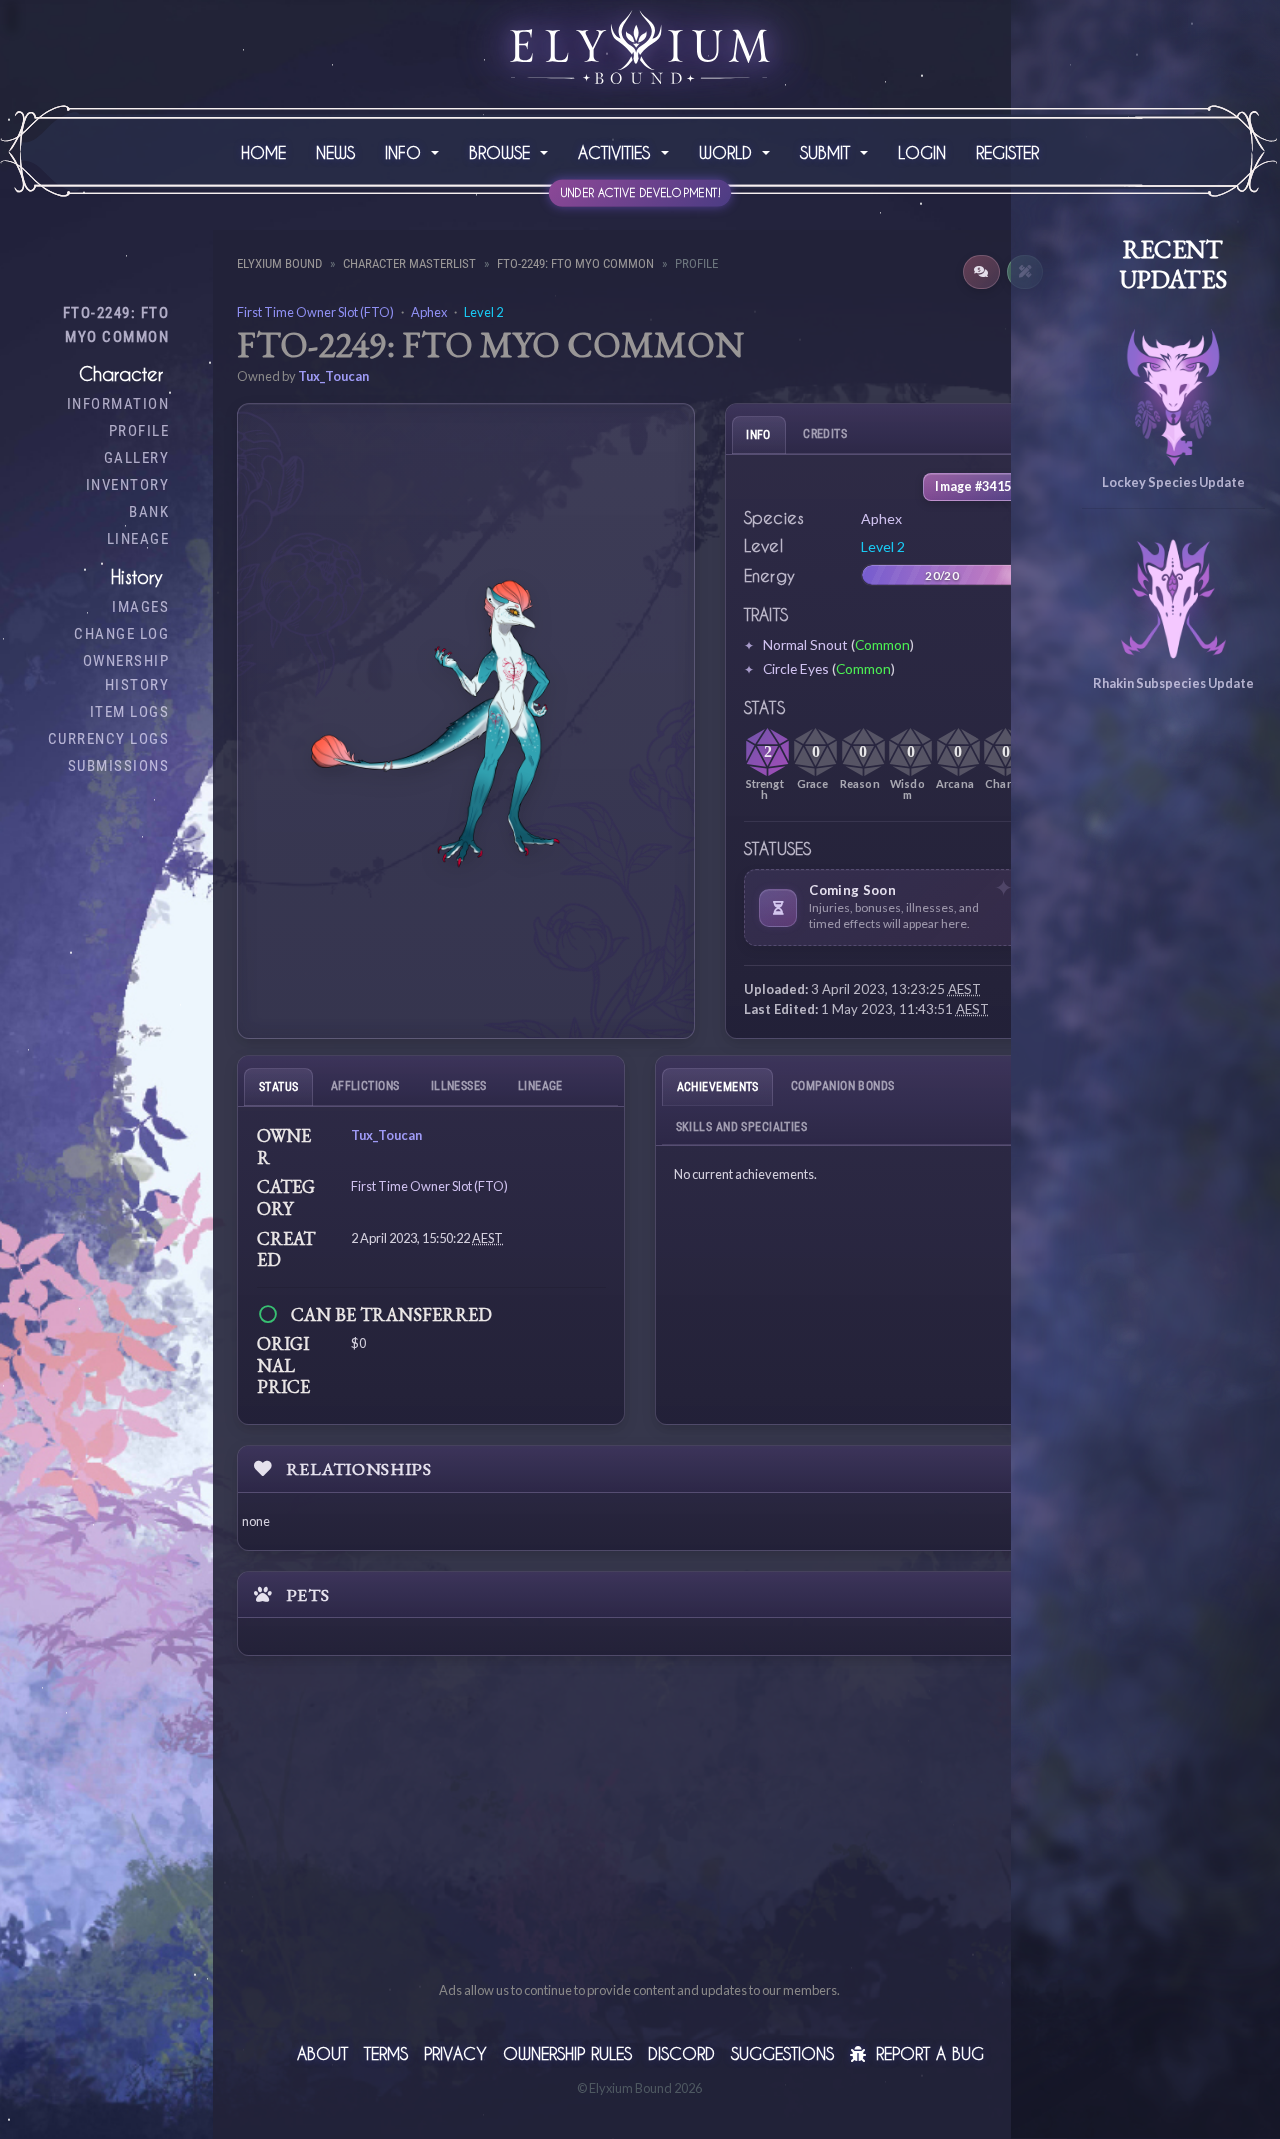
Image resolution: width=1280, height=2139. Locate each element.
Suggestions (782, 2053)
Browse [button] (502, 152)
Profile (139, 431)
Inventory (128, 485)
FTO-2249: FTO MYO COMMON (116, 325)
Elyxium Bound (279, 263)
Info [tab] (758, 434)
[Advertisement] (639, 1840)
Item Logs (130, 712)
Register (1007, 152)
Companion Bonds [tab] (843, 1085)
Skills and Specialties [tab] (742, 1126)
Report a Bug (927, 2053)
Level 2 (483, 312)
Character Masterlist (409, 263)
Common (882, 644)
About (322, 2053)
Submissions (119, 766)
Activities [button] (617, 152)
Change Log (121, 634)
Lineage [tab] (540, 1085)
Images (140, 607)
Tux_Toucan (333, 376)
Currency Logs (109, 739)
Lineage (138, 539)
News (335, 152)
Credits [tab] (825, 433)
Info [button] (406, 152)
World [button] (728, 152)
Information (118, 404)
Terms (386, 2053)
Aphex (429, 312)
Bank (149, 512)
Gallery (137, 458)
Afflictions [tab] (365, 1085)
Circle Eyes (796, 668)
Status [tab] (279, 1086)
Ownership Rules (567, 2053)
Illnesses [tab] (459, 1085)
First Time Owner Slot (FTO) (315, 312)
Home (263, 152)
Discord (681, 2053)
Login (922, 152)
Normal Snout (805, 644)
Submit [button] (828, 152)
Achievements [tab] (718, 1086)
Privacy (455, 2053)
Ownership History (126, 673)
